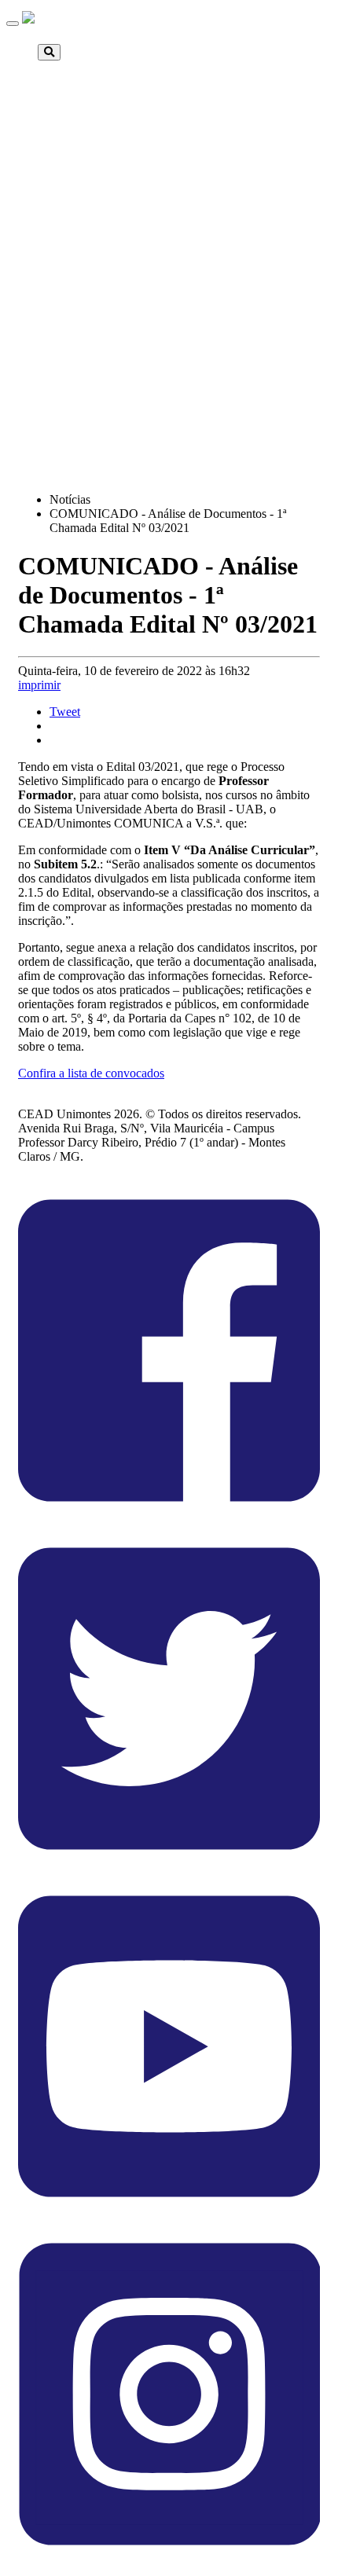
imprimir (39, 685)
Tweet (65, 712)
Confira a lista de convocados (91, 1073)
